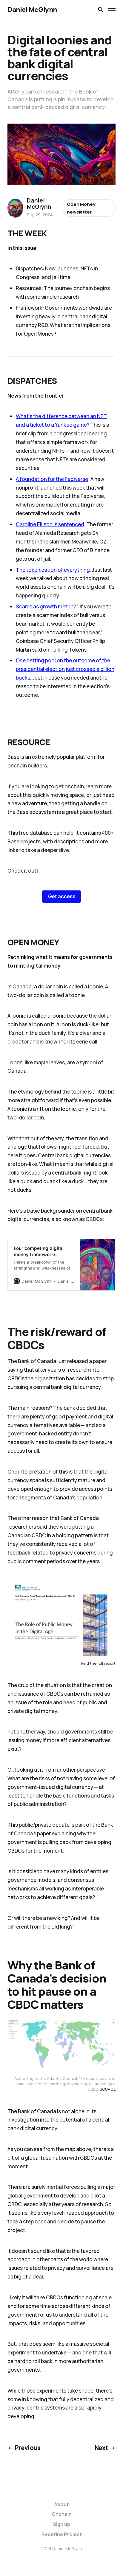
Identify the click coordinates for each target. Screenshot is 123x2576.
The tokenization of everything (53, 570)
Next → (105, 2448)
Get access (62, 896)
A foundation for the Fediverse (52, 479)
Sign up (61, 2524)
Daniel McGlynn (32, 10)
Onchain (62, 2514)
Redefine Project (62, 2534)
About (61, 2504)
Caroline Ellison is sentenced (50, 524)
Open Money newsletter (81, 208)
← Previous (24, 2448)
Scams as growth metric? (46, 606)
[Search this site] (101, 10)
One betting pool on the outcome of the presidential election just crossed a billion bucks (65, 669)
